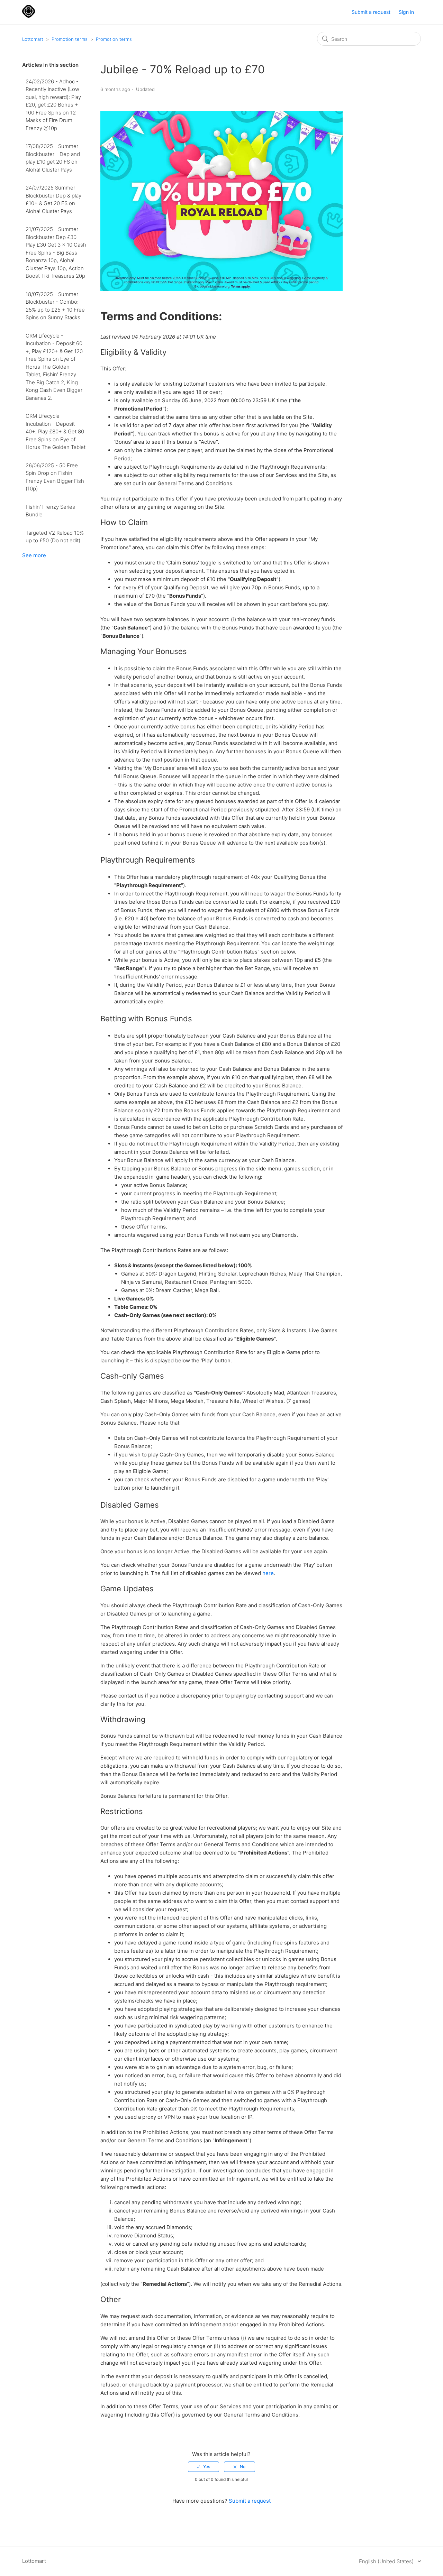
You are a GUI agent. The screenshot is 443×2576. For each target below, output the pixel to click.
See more (34, 555)
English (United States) (387, 2561)
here (268, 1573)
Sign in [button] (406, 12)
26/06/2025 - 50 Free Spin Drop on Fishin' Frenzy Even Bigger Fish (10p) (55, 477)
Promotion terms (70, 39)
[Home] (29, 16)
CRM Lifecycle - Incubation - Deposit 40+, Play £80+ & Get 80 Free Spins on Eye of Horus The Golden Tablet (56, 431)
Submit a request (371, 12)
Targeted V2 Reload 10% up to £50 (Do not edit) (55, 537)
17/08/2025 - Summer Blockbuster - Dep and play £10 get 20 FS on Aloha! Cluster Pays (53, 158)
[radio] (204, 2467)
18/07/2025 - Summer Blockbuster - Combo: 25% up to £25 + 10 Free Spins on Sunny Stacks (55, 306)
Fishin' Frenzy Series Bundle (50, 511)
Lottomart (33, 39)
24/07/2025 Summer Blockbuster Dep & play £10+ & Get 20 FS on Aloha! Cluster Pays (53, 199)
